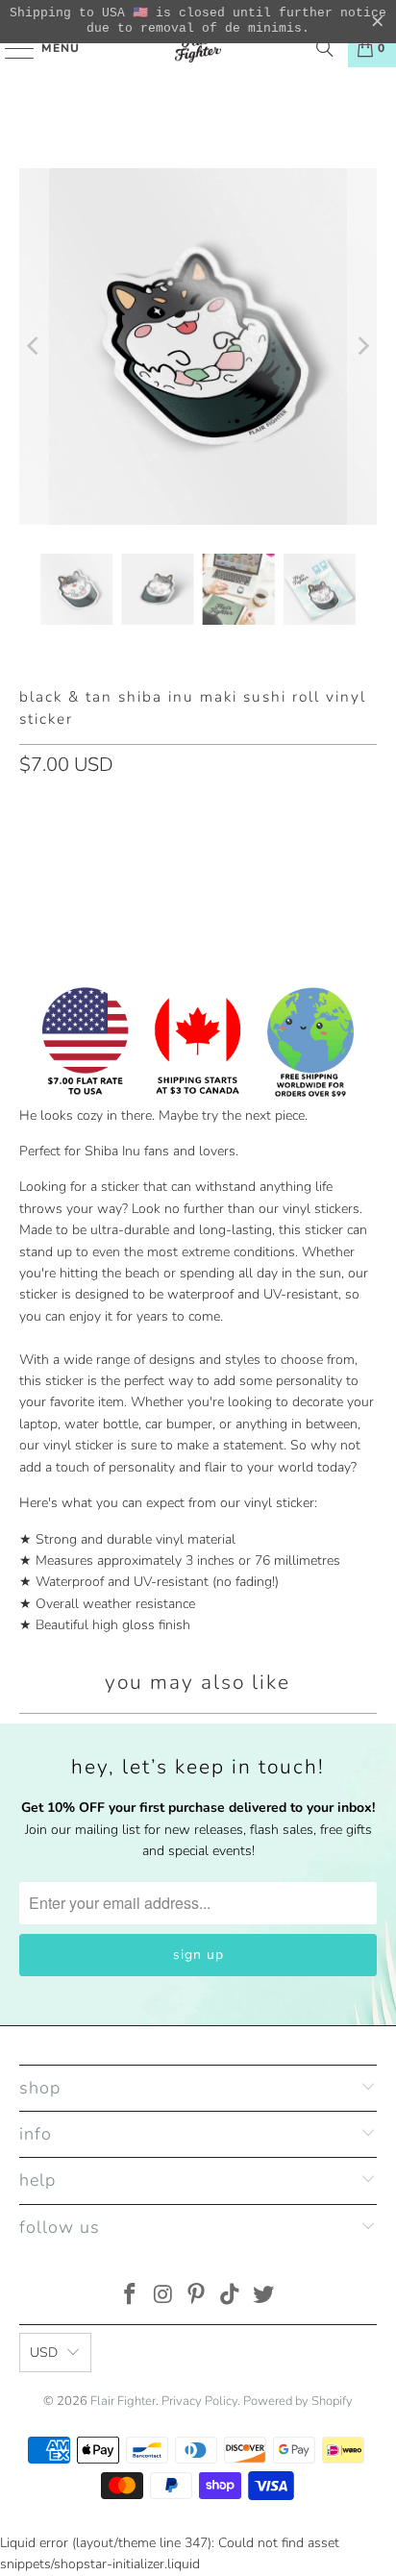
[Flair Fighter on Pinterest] (197, 2297)
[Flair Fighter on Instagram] (163, 2297)
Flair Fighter (123, 2401)
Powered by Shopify (298, 2401)
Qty (30, 805)
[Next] (362, 347)
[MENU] (10, 48)
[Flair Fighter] (198, 48)
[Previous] (34, 347)
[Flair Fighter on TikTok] (231, 2297)
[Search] (325, 48)
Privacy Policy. (201, 2401)
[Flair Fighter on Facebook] (131, 2297)
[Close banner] (378, 22)
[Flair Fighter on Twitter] (264, 2297)
